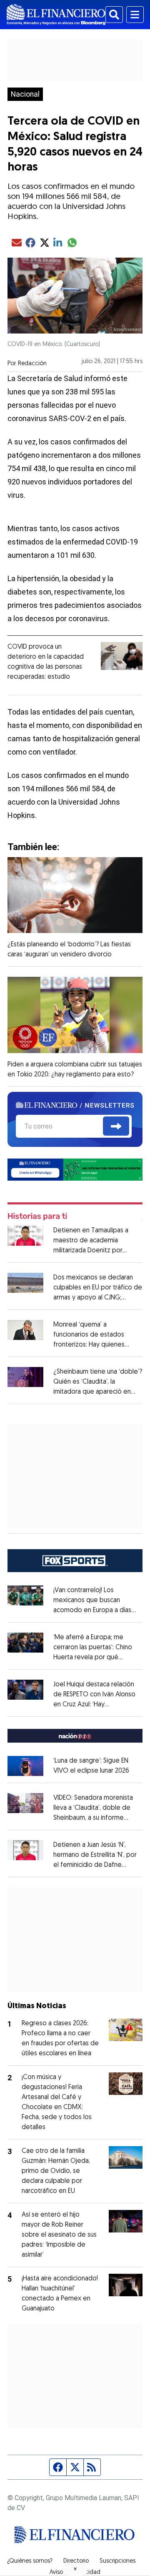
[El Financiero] (56, 15)
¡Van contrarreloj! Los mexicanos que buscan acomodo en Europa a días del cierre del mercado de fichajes (95, 1610)
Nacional (25, 94)
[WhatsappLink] (75, 1169)
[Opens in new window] (25, 1766)
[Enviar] (116, 1126)
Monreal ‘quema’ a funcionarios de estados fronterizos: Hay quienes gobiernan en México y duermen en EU (89, 1345)
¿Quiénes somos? (30, 2561)
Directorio (76, 2561)
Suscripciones (117, 2561)
